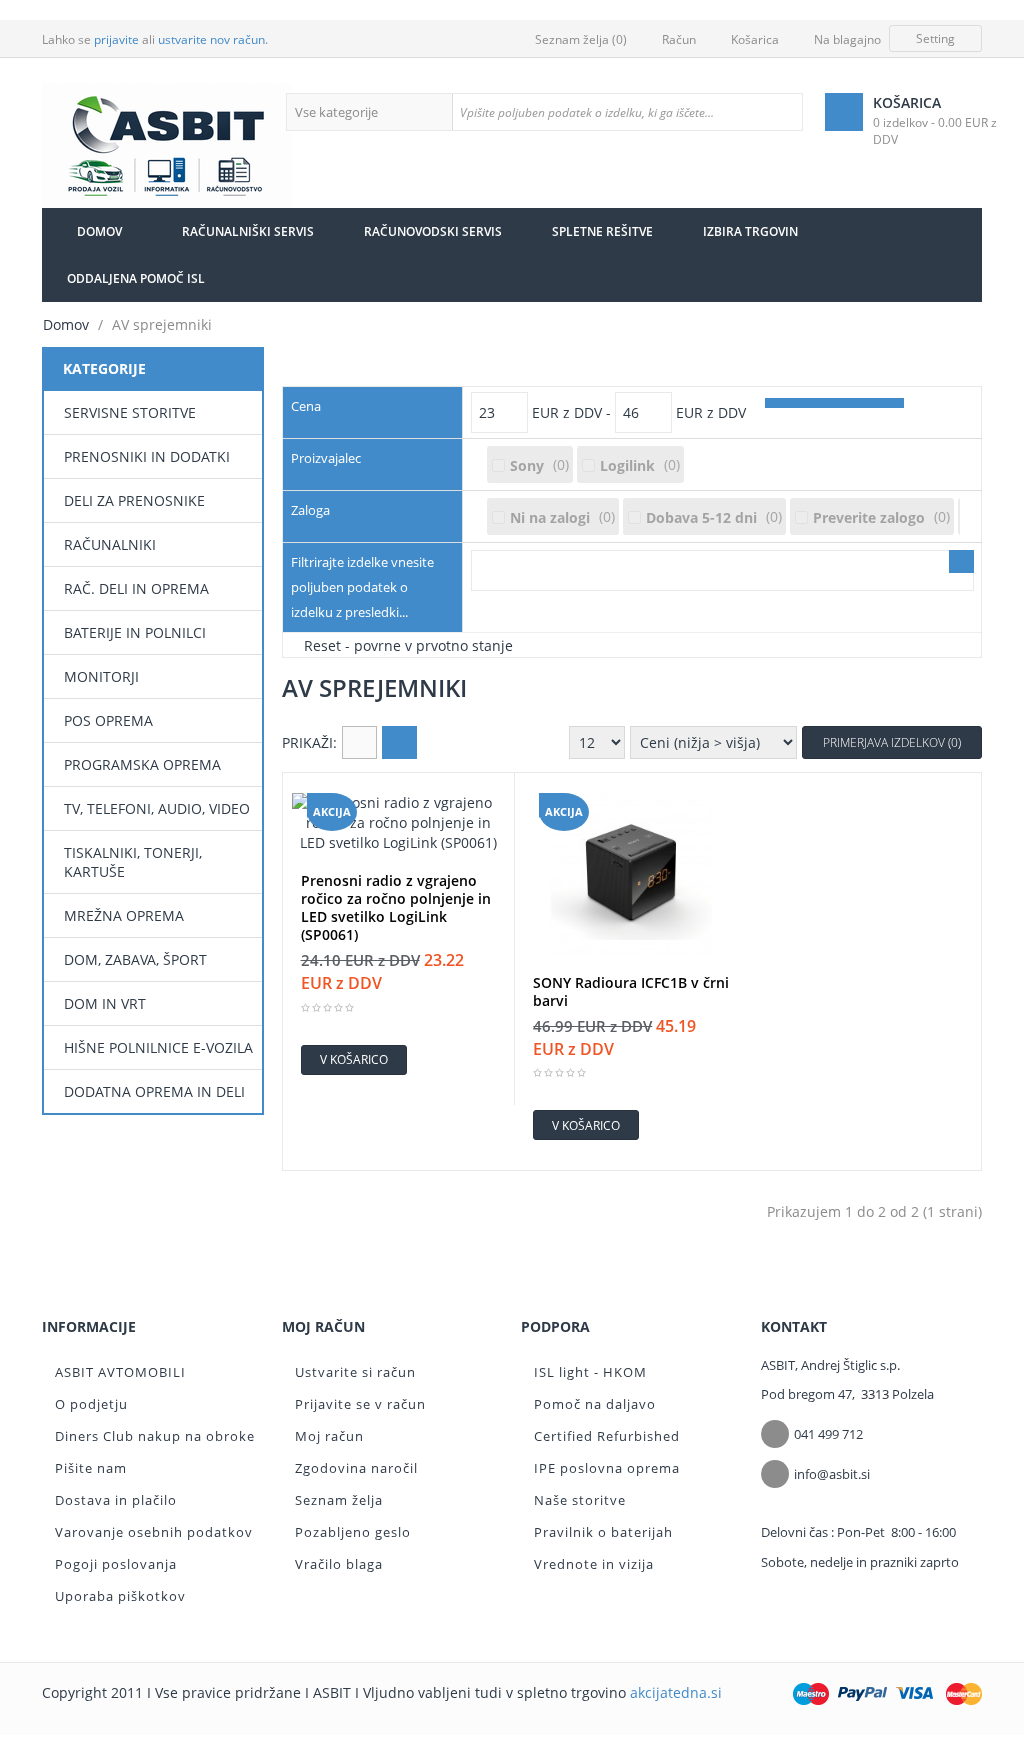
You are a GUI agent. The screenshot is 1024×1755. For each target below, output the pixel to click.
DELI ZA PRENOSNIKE (134, 500)
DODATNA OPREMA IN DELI (154, 1091)
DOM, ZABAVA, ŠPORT (135, 959)
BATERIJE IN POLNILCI (135, 632)
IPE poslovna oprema (607, 1468)
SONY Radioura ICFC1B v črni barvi (631, 992)
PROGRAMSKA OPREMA (142, 764)
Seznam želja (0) (581, 39)
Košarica (755, 39)
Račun (679, 39)
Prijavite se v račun (360, 1404)
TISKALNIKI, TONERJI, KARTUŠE (133, 862)
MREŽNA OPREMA (124, 915)
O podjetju (91, 1404)
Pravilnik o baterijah (603, 1532)
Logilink (627, 465)
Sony (527, 465)
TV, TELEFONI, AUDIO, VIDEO (157, 808)
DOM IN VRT (105, 1003)
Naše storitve (580, 1500)
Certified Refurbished (607, 1436)
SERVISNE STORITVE (130, 412)
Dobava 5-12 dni (701, 517)
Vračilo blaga (339, 1564)
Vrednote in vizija (594, 1564)
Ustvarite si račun (355, 1372)
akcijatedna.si (676, 1692)
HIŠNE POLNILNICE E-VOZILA (158, 1047)
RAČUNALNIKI (110, 544)
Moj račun (329, 1436)
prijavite (116, 39)
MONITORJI (101, 676)
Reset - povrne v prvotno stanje (408, 645)
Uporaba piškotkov (120, 1596)
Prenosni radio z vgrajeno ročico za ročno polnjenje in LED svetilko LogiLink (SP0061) (396, 908)
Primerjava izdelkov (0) (892, 742)
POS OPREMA (108, 720)
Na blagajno (847, 39)
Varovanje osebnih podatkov (154, 1532)
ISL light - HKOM (590, 1372)
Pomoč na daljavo (595, 1404)
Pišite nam (91, 1468)
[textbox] (627, 112)
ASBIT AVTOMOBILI (120, 1372)
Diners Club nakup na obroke (155, 1436)
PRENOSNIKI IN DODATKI (147, 456)
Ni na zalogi (550, 517)
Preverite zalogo (869, 517)
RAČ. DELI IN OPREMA (136, 588)
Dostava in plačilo (116, 1500)
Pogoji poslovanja (116, 1564)
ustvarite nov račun (211, 39)
